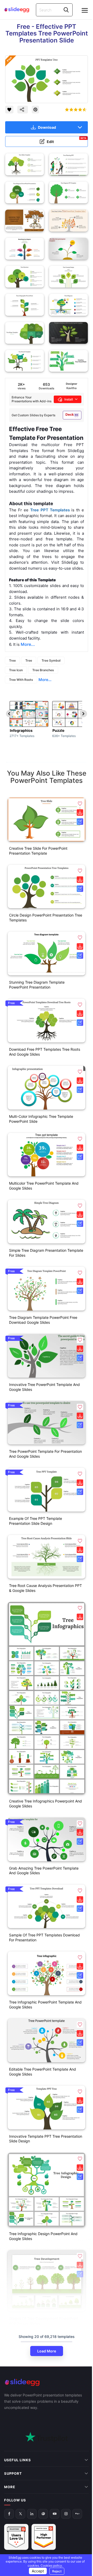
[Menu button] (85, 10)
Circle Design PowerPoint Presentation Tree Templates (46, 918)
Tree (12, 660)
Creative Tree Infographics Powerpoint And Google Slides (45, 1804)
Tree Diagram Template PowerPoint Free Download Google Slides (43, 1320)
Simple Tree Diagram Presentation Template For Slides (46, 1253)
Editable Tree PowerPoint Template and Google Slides (42, 2072)
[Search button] (66, 10)
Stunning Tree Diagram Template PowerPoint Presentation (37, 985)
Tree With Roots (21, 680)
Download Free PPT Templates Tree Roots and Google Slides (45, 1052)
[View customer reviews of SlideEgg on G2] (44, 2491)
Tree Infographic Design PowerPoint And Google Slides (43, 2236)
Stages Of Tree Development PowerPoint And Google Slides (44, 2321)
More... (45, 680)
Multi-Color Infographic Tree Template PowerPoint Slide (41, 1119)
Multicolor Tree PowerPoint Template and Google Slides (44, 1186)
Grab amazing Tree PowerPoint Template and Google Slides (44, 1871)
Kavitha (71, 388)
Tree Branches (43, 670)
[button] (80, 804)
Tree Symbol (51, 660)
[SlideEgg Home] (47, 2382)
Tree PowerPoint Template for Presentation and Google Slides (45, 1454)
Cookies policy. (50, 2566)
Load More (47, 2351)
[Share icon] (23, 110)
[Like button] (9, 110)
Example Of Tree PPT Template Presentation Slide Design (36, 1521)
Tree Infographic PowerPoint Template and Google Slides (45, 2005)
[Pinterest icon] (35, 110)
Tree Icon (16, 670)
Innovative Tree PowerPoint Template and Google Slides (44, 1387)
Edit (67, 140)
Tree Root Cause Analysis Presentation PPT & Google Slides (45, 1588)
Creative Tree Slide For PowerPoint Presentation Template (38, 851)
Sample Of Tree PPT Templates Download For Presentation (44, 1937)
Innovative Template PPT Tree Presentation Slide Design (46, 2139)
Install (69, 399)
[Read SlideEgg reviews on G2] (16, 2491)
